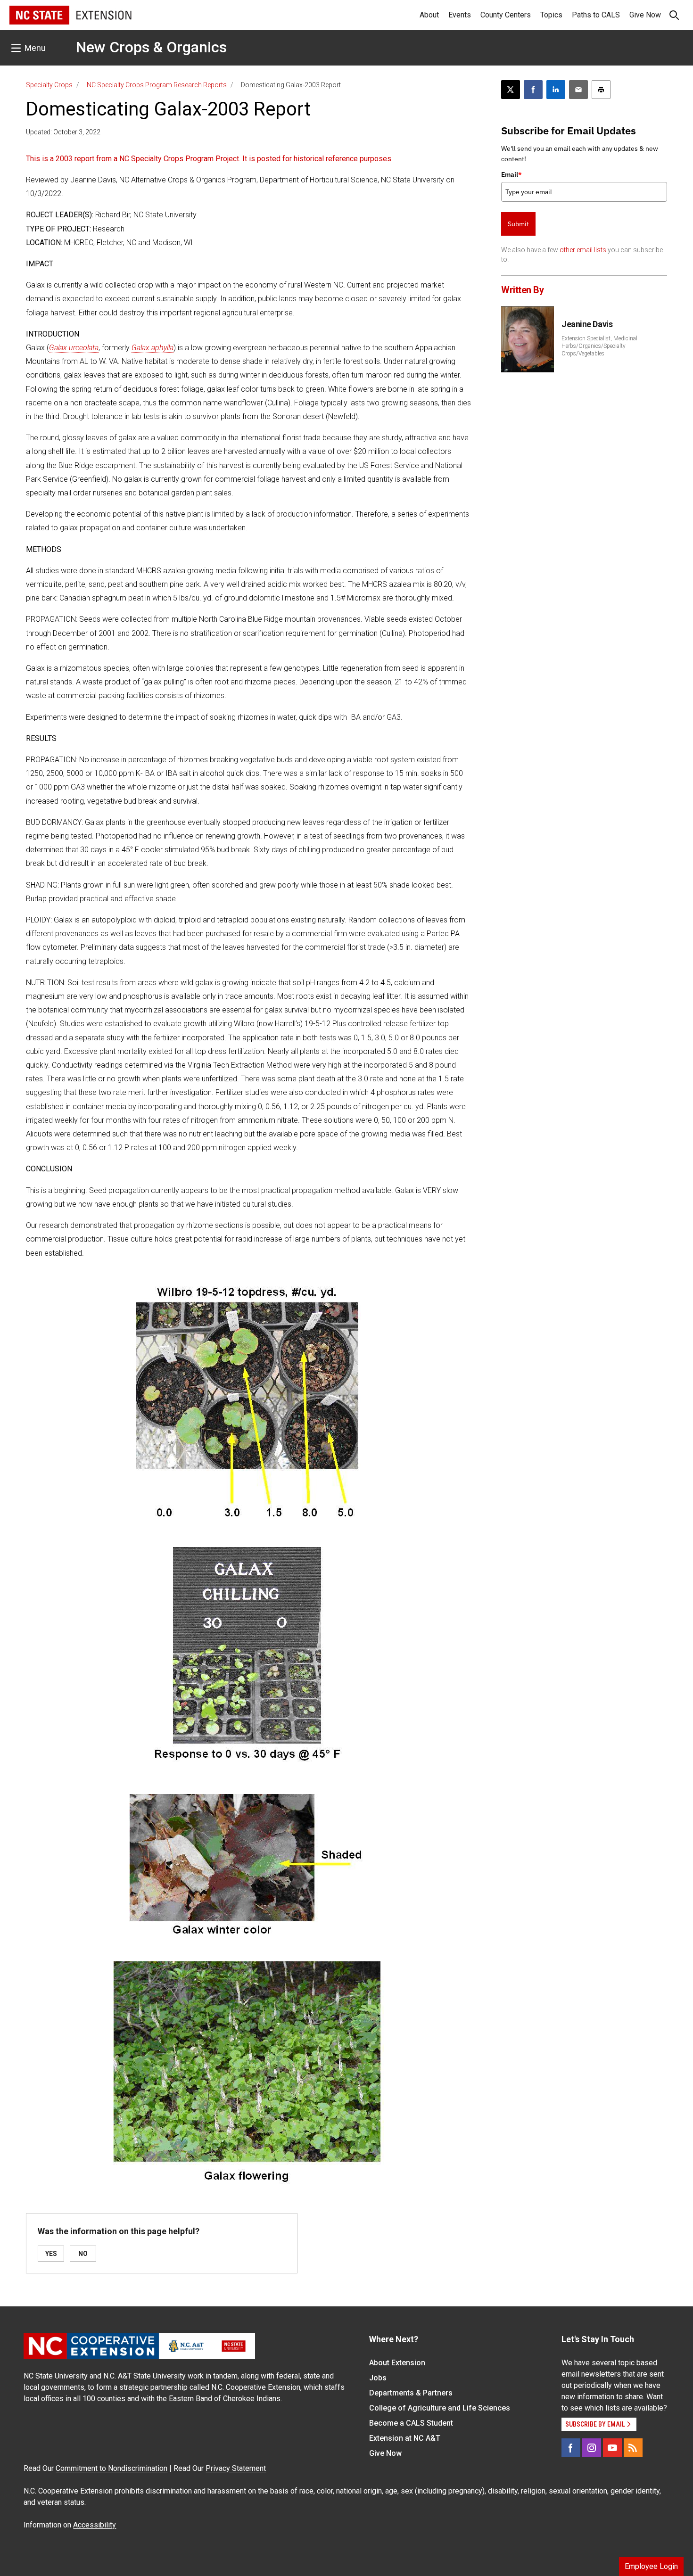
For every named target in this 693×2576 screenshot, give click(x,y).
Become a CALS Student (411, 2423)
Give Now (645, 15)
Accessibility (95, 2525)
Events (460, 15)
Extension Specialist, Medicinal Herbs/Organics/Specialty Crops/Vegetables (599, 346)
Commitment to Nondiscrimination (111, 2468)
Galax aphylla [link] (153, 348)
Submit (518, 224)
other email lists (583, 250)
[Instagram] (592, 2448)
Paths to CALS (596, 15)
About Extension (397, 2363)
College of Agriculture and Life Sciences (440, 2408)
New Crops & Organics (151, 47)
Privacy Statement (236, 2468)
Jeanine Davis (587, 324)
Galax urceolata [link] (74, 348)
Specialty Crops (49, 85)
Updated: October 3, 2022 (63, 132)
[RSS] (633, 2448)
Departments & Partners (411, 2393)
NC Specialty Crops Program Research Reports (157, 85)
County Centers (506, 15)
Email (511, 174)
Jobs (378, 2378)
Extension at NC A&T (405, 2438)
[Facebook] (571, 2448)
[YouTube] (612, 2448)
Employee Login (651, 2566)
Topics (551, 15)
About (429, 15)
